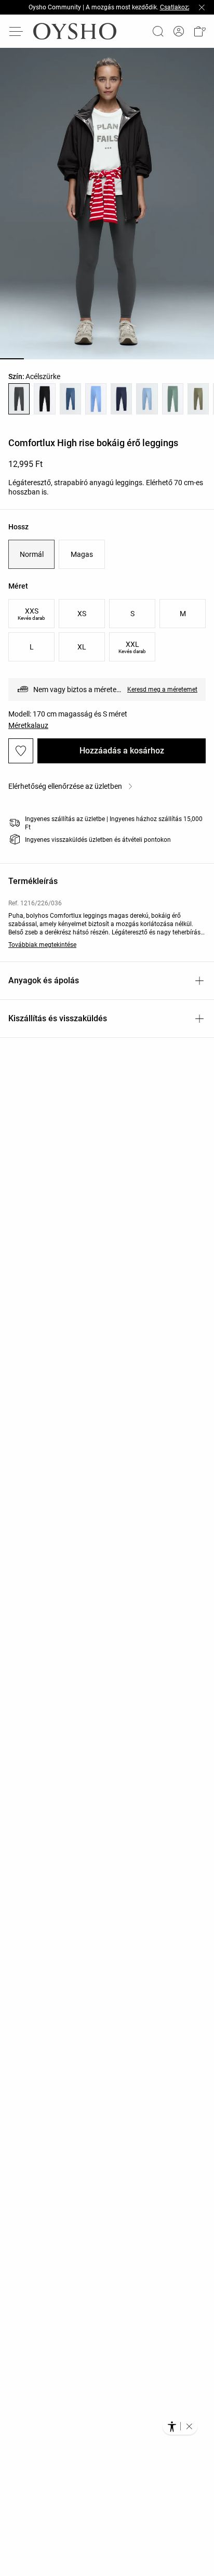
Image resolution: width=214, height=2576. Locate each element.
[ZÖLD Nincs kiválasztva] (173, 399)
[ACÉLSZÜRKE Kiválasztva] (19, 399)
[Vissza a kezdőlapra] (75, 31)
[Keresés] (158, 31)
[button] (199, 31)
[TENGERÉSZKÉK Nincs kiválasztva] (121, 399)
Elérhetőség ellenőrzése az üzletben (65, 786)
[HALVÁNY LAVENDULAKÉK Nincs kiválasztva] (96, 399)
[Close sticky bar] (202, 7)
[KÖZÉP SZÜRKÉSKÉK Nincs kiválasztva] (70, 399)
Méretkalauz (28, 725)
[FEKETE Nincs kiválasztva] (44, 399)
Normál (32, 554)
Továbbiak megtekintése (42, 945)
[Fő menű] (17, 31)
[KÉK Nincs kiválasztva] (147, 399)
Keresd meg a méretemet (162, 689)
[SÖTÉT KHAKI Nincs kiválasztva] (198, 399)
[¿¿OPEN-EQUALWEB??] (180, 2426)
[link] (179, 31)
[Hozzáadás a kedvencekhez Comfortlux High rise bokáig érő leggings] (21, 751)
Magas (82, 554)
